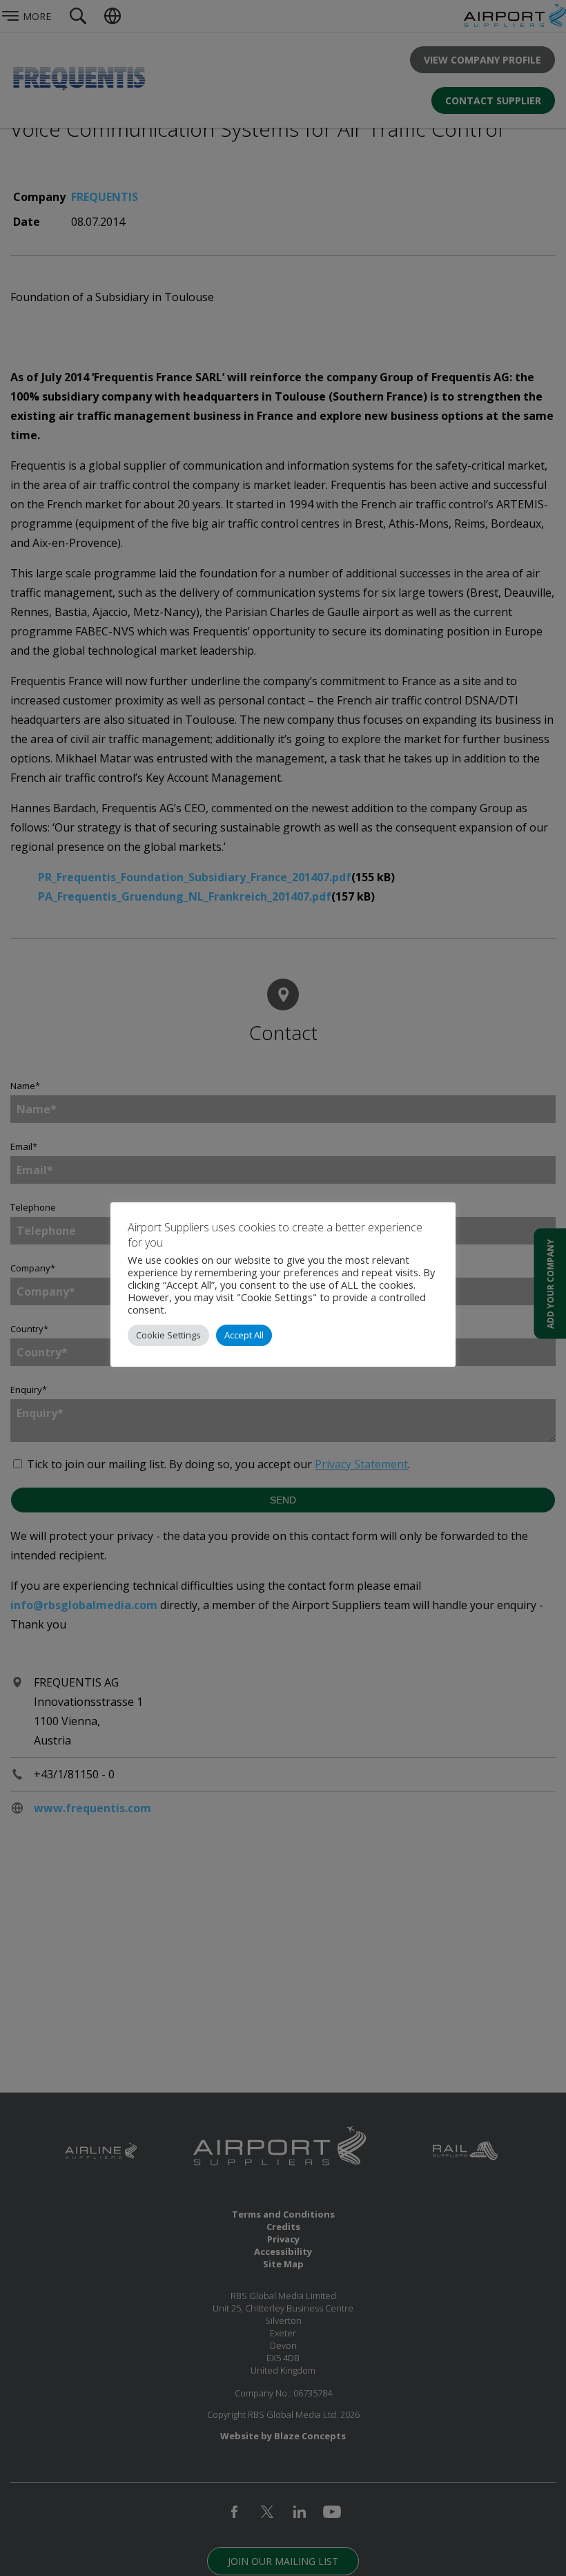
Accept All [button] (244, 1335)
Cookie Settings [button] (168, 1335)
